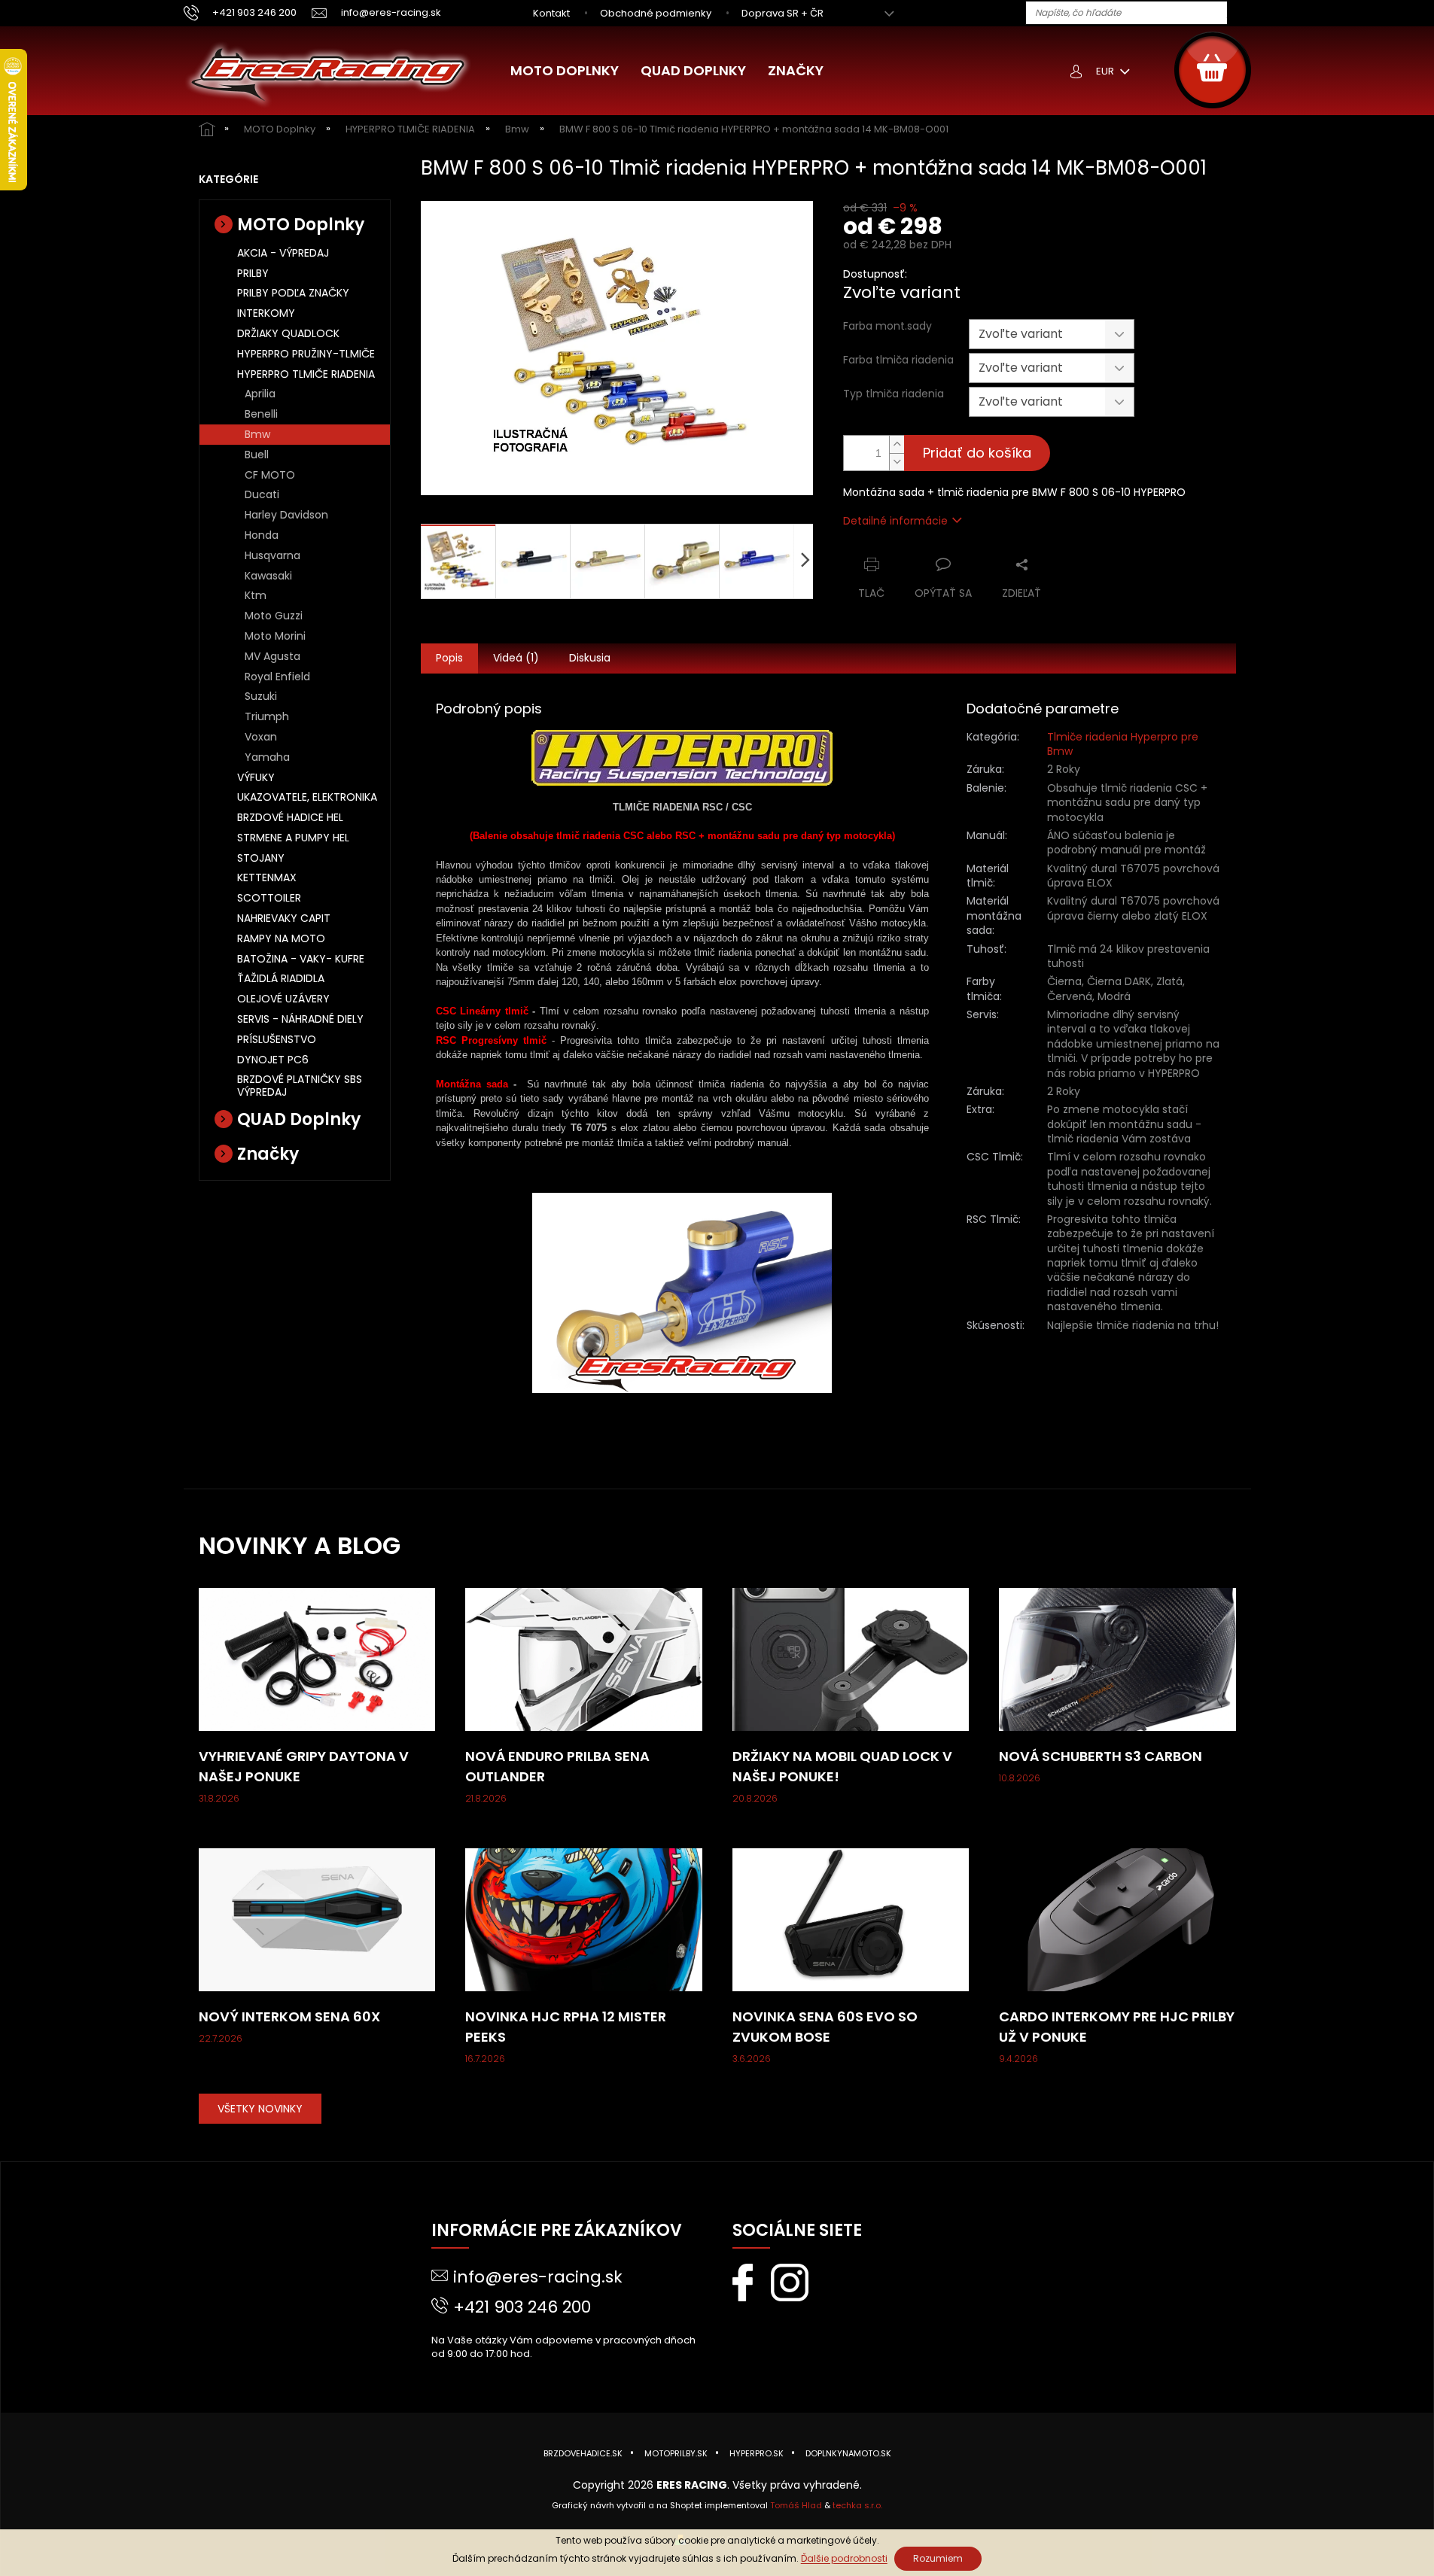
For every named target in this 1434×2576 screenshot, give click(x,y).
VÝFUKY (256, 777)
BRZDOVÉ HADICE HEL (290, 817)
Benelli (261, 414)
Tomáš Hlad (796, 2505)
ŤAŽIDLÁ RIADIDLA (281, 978)
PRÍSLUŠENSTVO (277, 1039)
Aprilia (260, 394)
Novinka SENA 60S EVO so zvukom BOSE (825, 2027)
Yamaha (267, 757)
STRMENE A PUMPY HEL (293, 838)
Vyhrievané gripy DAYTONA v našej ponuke (304, 1766)
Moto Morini (275, 636)
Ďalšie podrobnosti (844, 2558)
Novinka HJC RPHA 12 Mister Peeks (566, 2027)
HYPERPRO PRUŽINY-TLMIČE (306, 354)
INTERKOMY (266, 313)
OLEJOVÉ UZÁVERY (283, 999)
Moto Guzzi (274, 616)
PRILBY (253, 273)
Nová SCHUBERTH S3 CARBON (1101, 1756)
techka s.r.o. (857, 2505)
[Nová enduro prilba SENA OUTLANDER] (584, 1659)
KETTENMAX (267, 877)
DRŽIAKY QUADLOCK (288, 333)
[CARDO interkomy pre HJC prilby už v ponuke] (1117, 1919)
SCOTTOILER (269, 898)
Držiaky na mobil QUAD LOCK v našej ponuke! (842, 1766)
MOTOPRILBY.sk (676, 2453)
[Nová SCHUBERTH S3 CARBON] (1117, 1659)
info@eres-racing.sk (538, 2277)
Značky (268, 1154)
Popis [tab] (449, 658)
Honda (262, 535)
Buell (257, 455)
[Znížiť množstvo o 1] (897, 462)
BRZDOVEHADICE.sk (583, 2453)
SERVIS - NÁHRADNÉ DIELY (300, 1019)
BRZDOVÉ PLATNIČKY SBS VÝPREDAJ (300, 1086)
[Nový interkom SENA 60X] (317, 1919)
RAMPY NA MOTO (281, 938)
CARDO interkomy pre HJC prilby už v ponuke (1117, 2027)
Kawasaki (268, 576)
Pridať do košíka (977, 453)
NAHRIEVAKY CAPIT (284, 918)
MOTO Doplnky (301, 225)
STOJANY (261, 858)
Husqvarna (272, 555)
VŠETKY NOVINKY (260, 2109)
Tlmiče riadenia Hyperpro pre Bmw (1123, 744)
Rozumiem (938, 2558)
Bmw (257, 434)
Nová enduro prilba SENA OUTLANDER (557, 1766)
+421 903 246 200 (522, 2307)
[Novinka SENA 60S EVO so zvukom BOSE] (851, 1919)
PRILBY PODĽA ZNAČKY (293, 293)
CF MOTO (270, 475)
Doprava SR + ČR (782, 13)
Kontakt (551, 13)
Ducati (262, 494)
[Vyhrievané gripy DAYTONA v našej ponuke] (317, 1659)
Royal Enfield (277, 677)
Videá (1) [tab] (516, 658)
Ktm (256, 595)
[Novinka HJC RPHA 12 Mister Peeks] (584, 1919)
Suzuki (261, 696)
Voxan (261, 737)
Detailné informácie (895, 521)
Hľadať (1244, 14)
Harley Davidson (286, 515)
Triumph (267, 716)
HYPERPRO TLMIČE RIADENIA (306, 374)
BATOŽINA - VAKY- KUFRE (301, 959)
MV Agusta (272, 656)
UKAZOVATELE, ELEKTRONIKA (307, 797)
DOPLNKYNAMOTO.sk (848, 2453)
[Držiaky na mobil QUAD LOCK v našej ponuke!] (851, 1659)
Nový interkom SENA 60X (289, 2016)
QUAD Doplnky (299, 1119)
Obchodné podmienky (656, 13)
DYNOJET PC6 (273, 1060)
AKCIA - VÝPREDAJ (283, 253)
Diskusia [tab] (590, 658)
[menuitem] (565, 71)
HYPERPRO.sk (757, 2453)
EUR (1106, 71)
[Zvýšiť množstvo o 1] (897, 444)
